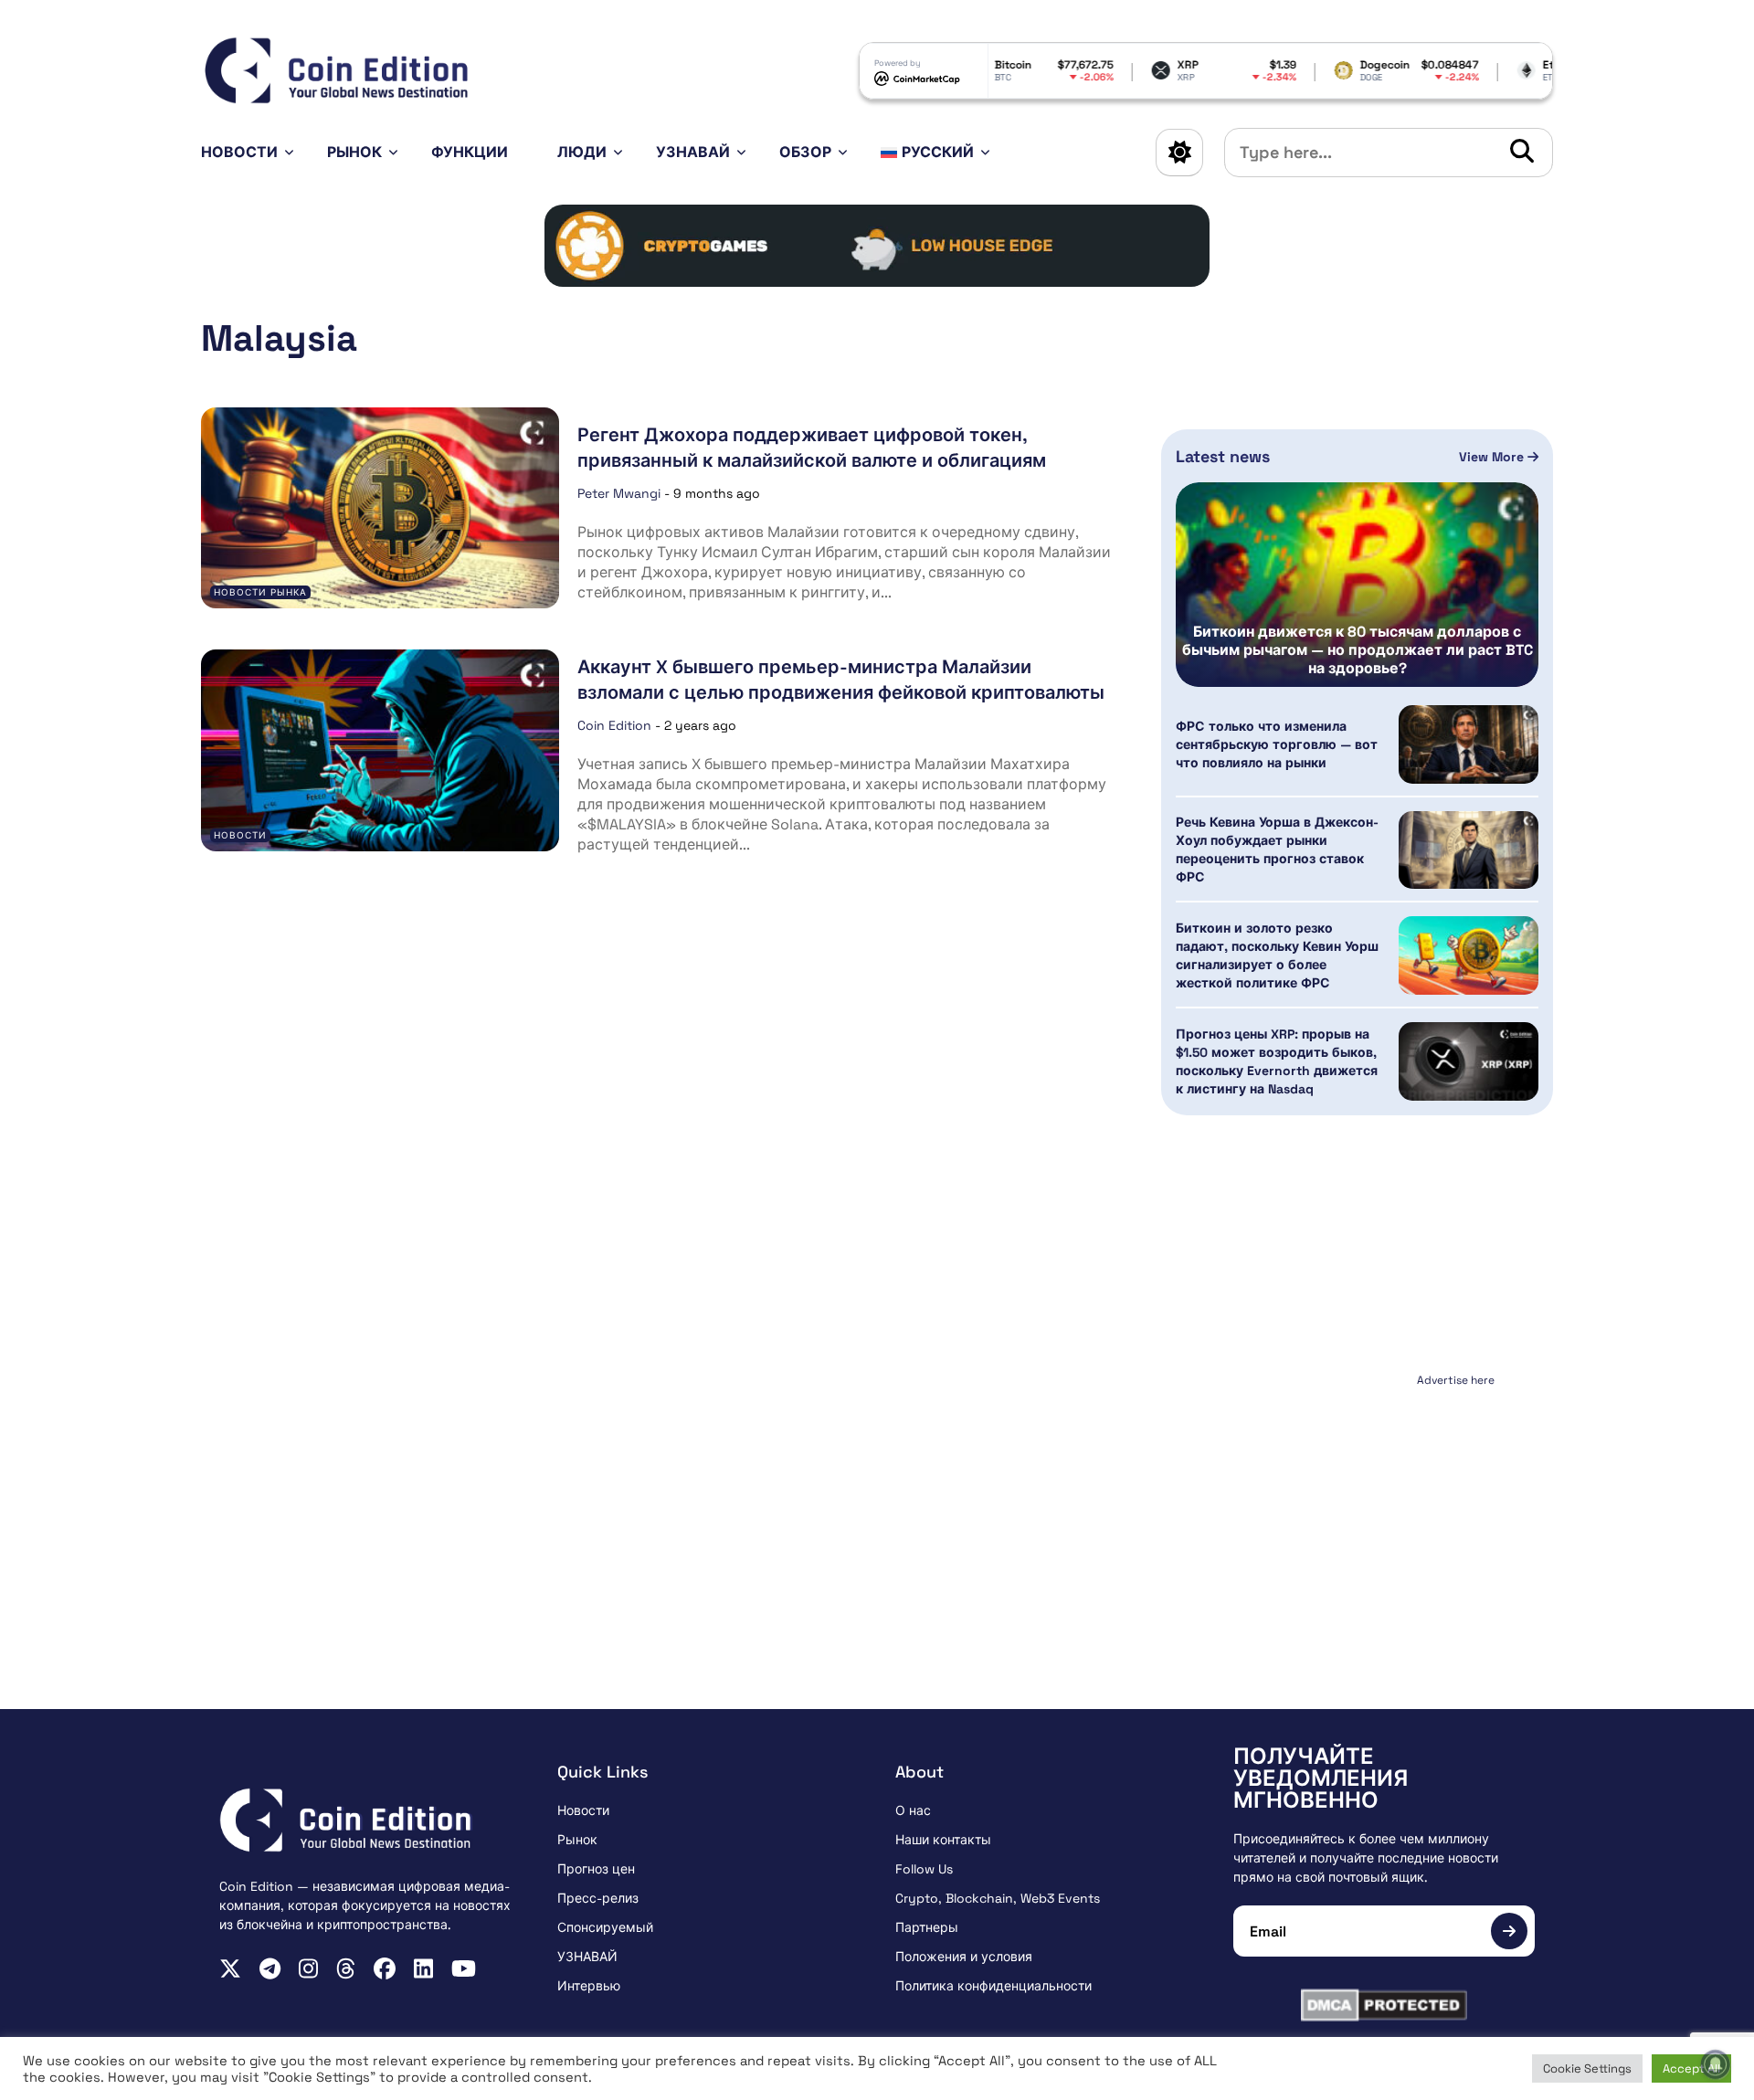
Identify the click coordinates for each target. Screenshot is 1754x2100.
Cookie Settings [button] (1587, 2068)
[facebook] (385, 1968)
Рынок (354, 152)
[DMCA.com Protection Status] (1384, 2005)
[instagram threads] (346, 1968)
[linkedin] (423, 1968)
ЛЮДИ (582, 152)
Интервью (589, 1986)
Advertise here (1456, 1380)
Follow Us (924, 1869)
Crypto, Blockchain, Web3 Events (998, 1898)
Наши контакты (943, 1840)
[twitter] (230, 1968)
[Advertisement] (1358, 1507)
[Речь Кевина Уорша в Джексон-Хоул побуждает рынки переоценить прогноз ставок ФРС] (1469, 850)
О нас (913, 1810)
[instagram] (308, 1968)
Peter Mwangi (619, 493)
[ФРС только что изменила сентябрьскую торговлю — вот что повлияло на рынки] (1469, 744)
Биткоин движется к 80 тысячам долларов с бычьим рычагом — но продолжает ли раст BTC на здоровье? (1358, 650)
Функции (470, 152)
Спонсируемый (605, 1927)
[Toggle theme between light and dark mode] (1179, 153)
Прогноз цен (596, 1869)
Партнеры (927, 1927)
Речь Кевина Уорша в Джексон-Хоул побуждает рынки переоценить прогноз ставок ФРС (1277, 849)
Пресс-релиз (598, 1898)
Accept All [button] (1691, 2068)
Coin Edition (614, 725)
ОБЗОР (805, 152)
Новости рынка (260, 592)
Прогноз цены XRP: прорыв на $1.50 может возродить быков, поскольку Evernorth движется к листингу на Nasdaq (1277, 1061)
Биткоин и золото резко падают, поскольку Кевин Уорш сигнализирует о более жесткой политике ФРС (1277, 955)
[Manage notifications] (1716, 2064)
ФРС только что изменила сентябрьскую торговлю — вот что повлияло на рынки (1277, 744)
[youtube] (464, 1968)
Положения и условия (964, 1957)
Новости (239, 152)
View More (1493, 457)
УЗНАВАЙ (693, 152)
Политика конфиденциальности (993, 1986)
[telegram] (270, 1968)
